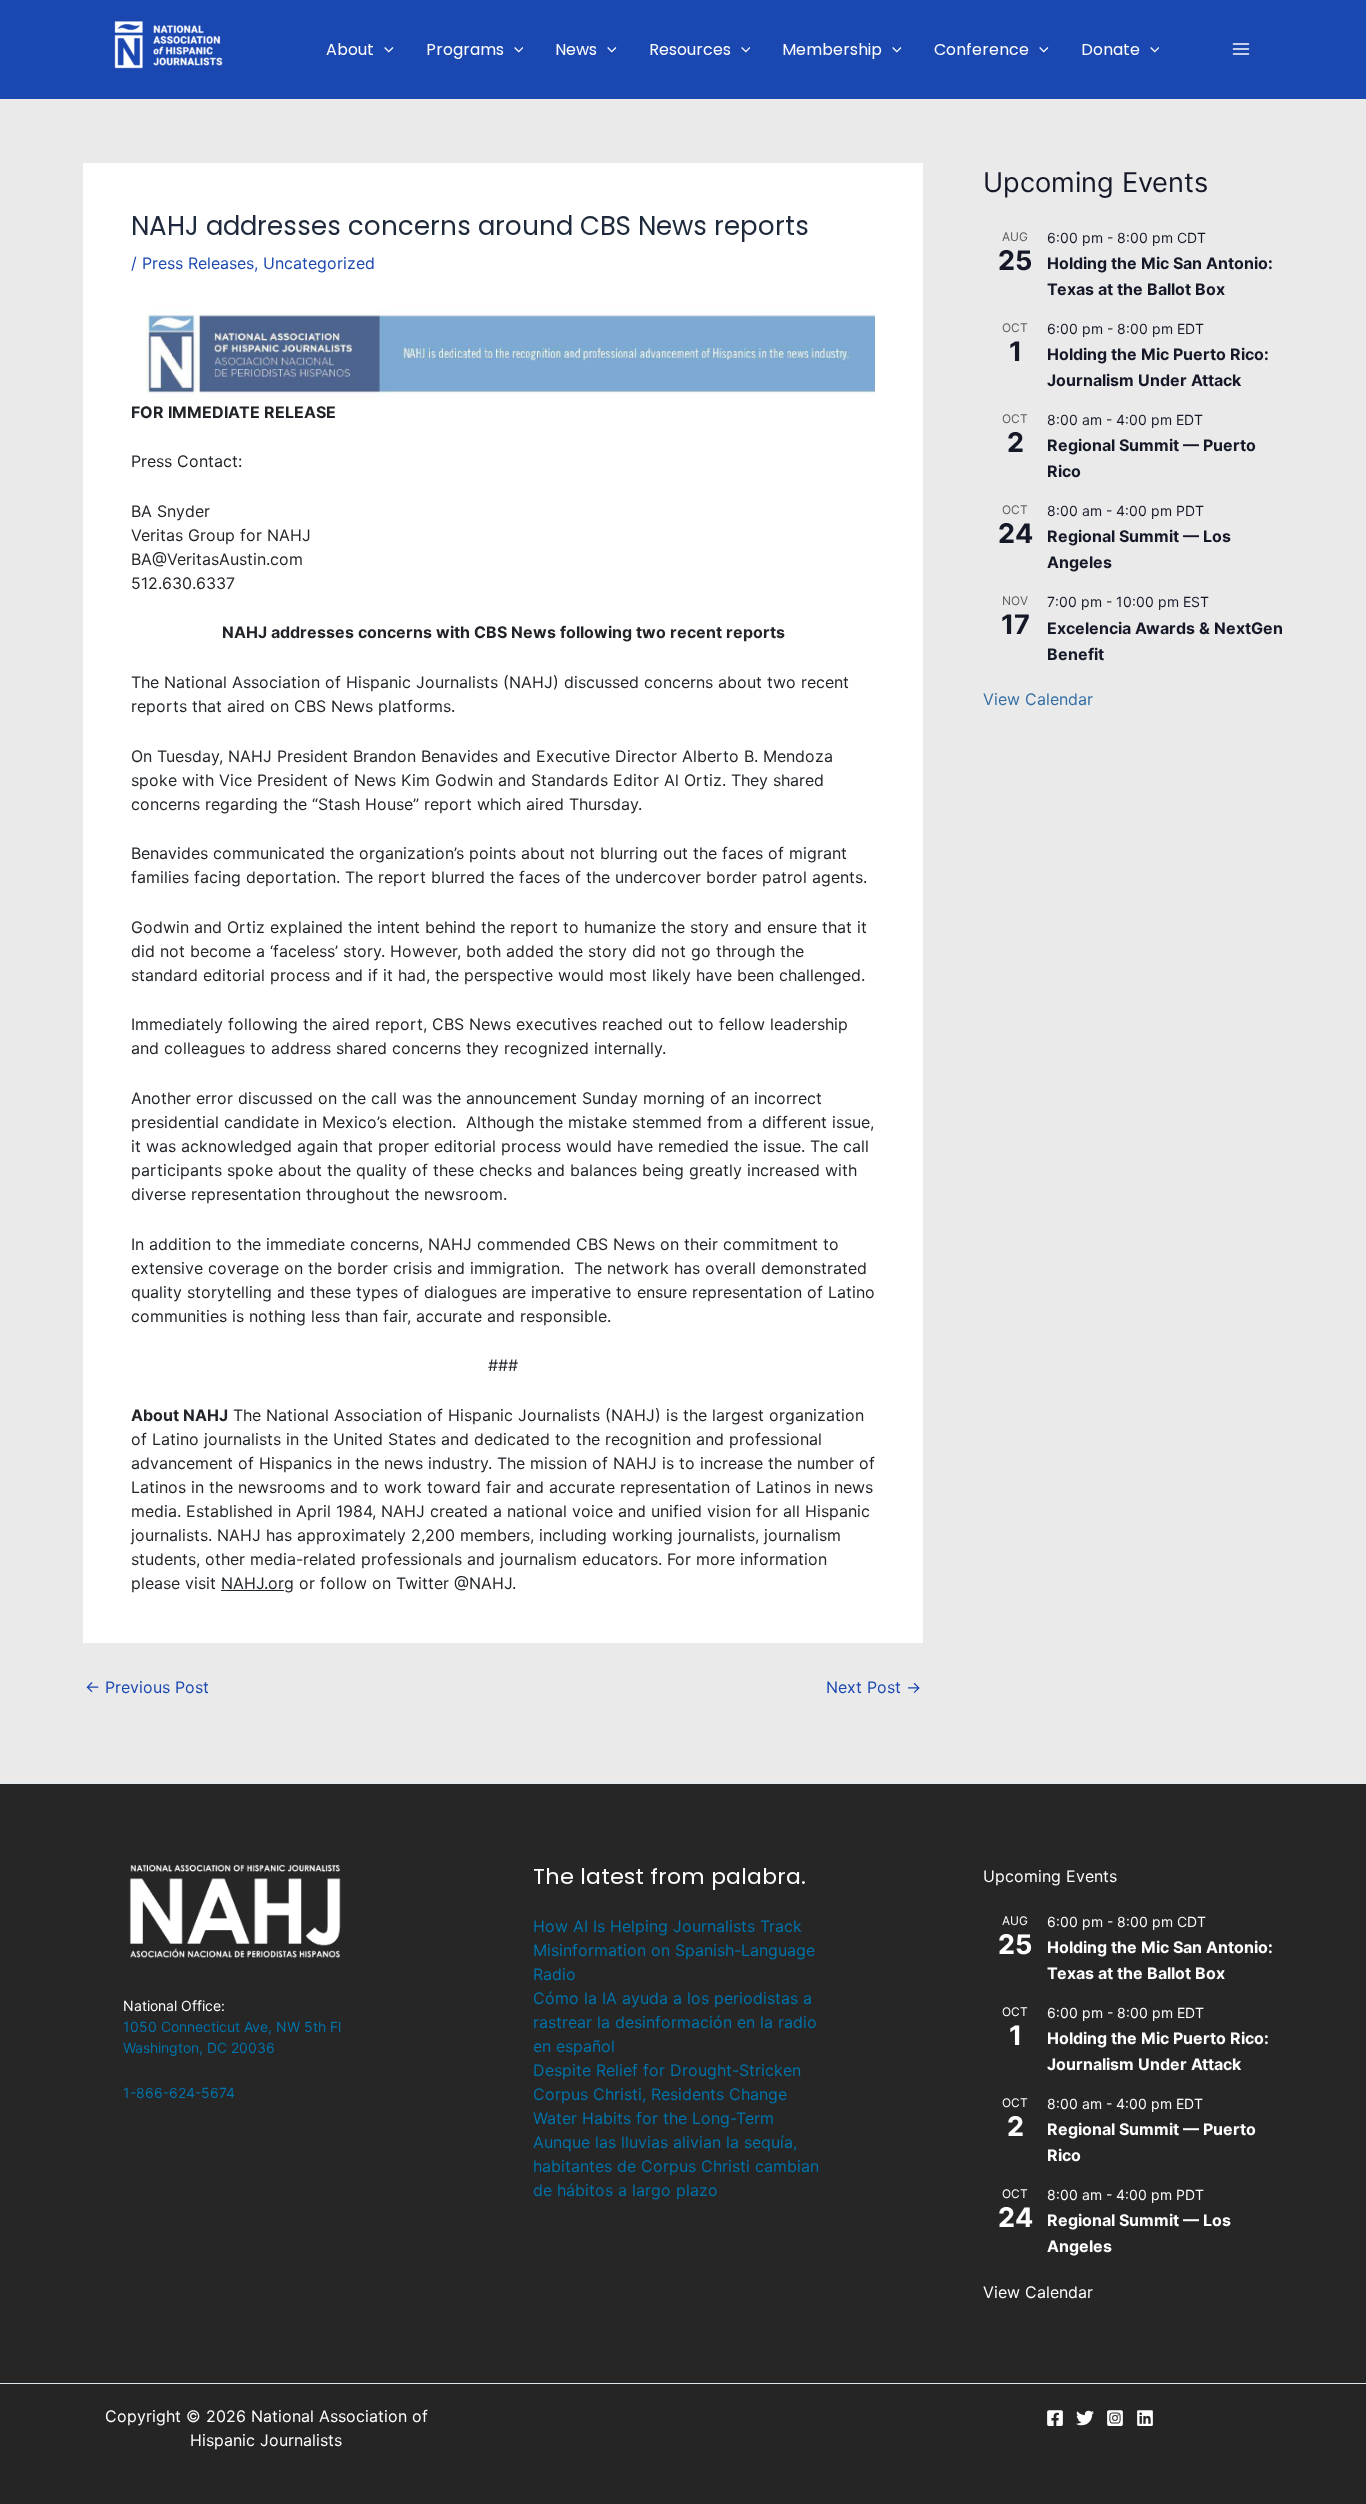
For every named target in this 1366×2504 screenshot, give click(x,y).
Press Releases (198, 263)
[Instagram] (1115, 2418)
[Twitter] (1085, 2418)
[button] (384, 50)
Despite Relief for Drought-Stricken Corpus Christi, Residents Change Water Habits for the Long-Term (667, 2094)
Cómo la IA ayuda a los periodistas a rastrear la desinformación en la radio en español (675, 2022)
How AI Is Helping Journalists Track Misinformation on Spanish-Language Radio (674, 1950)
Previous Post (147, 1687)
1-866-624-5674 (179, 2092)
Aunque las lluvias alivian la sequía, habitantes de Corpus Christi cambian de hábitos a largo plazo (676, 2166)
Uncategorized (319, 263)
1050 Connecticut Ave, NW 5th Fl (232, 2026)
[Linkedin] (1145, 2418)
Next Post (873, 1687)
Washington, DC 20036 (199, 2047)
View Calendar (1038, 699)
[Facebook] (1055, 2418)
